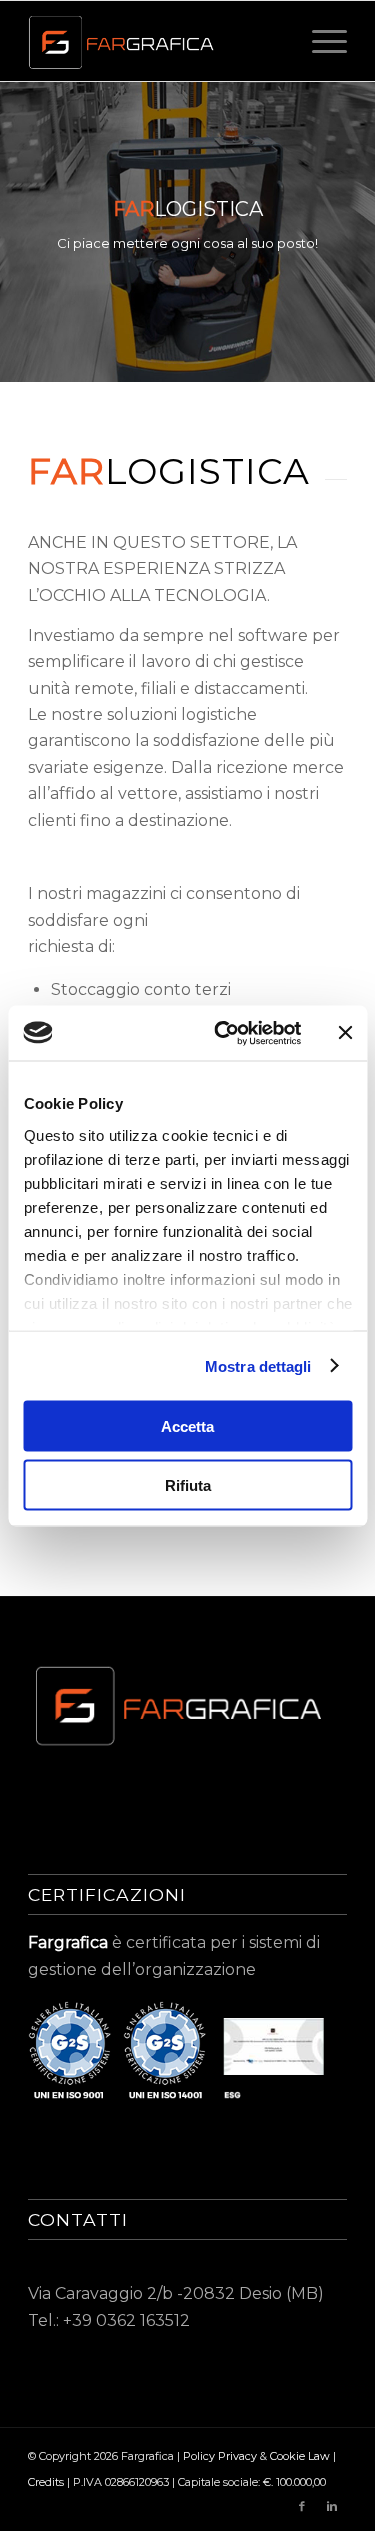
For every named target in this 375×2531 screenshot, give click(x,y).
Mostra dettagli (258, 1365)
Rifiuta (188, 1484)
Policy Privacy (220, 2456)
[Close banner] (345, 1033)
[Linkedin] (332, 2506)
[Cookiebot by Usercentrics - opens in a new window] (223, 1033)
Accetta (187, 1426)
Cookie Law (301, 2456)
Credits (47, 2482)
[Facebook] (302, 2506)
